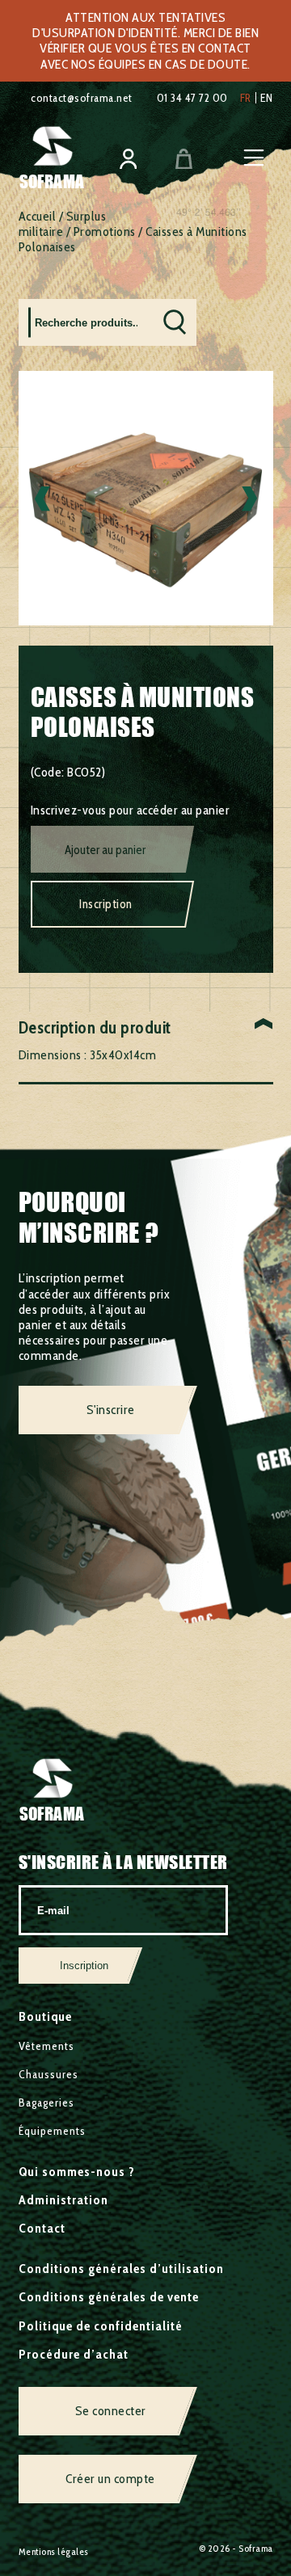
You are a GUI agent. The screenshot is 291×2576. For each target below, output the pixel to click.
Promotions (105, 232)
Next (249, 498)
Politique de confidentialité (101, 2326)
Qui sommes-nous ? (77, 2172)
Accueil (38, 216)
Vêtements (46, 2046)
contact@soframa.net (82, 98)
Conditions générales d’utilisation (121, 2269)
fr (246, 98)
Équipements (52, 2131)
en (267, 98)
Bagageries (46, 2102)
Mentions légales (54, 2551)
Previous (42, 498)
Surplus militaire (63, 224)
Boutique (45, 2016)
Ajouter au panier (105, 850)
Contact (42, 2228)
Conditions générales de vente (109, 2297)
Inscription (106, 904)
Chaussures (48, 2074)
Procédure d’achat (74, 2354)
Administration (63, 2200)
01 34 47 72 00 (192, 98)
